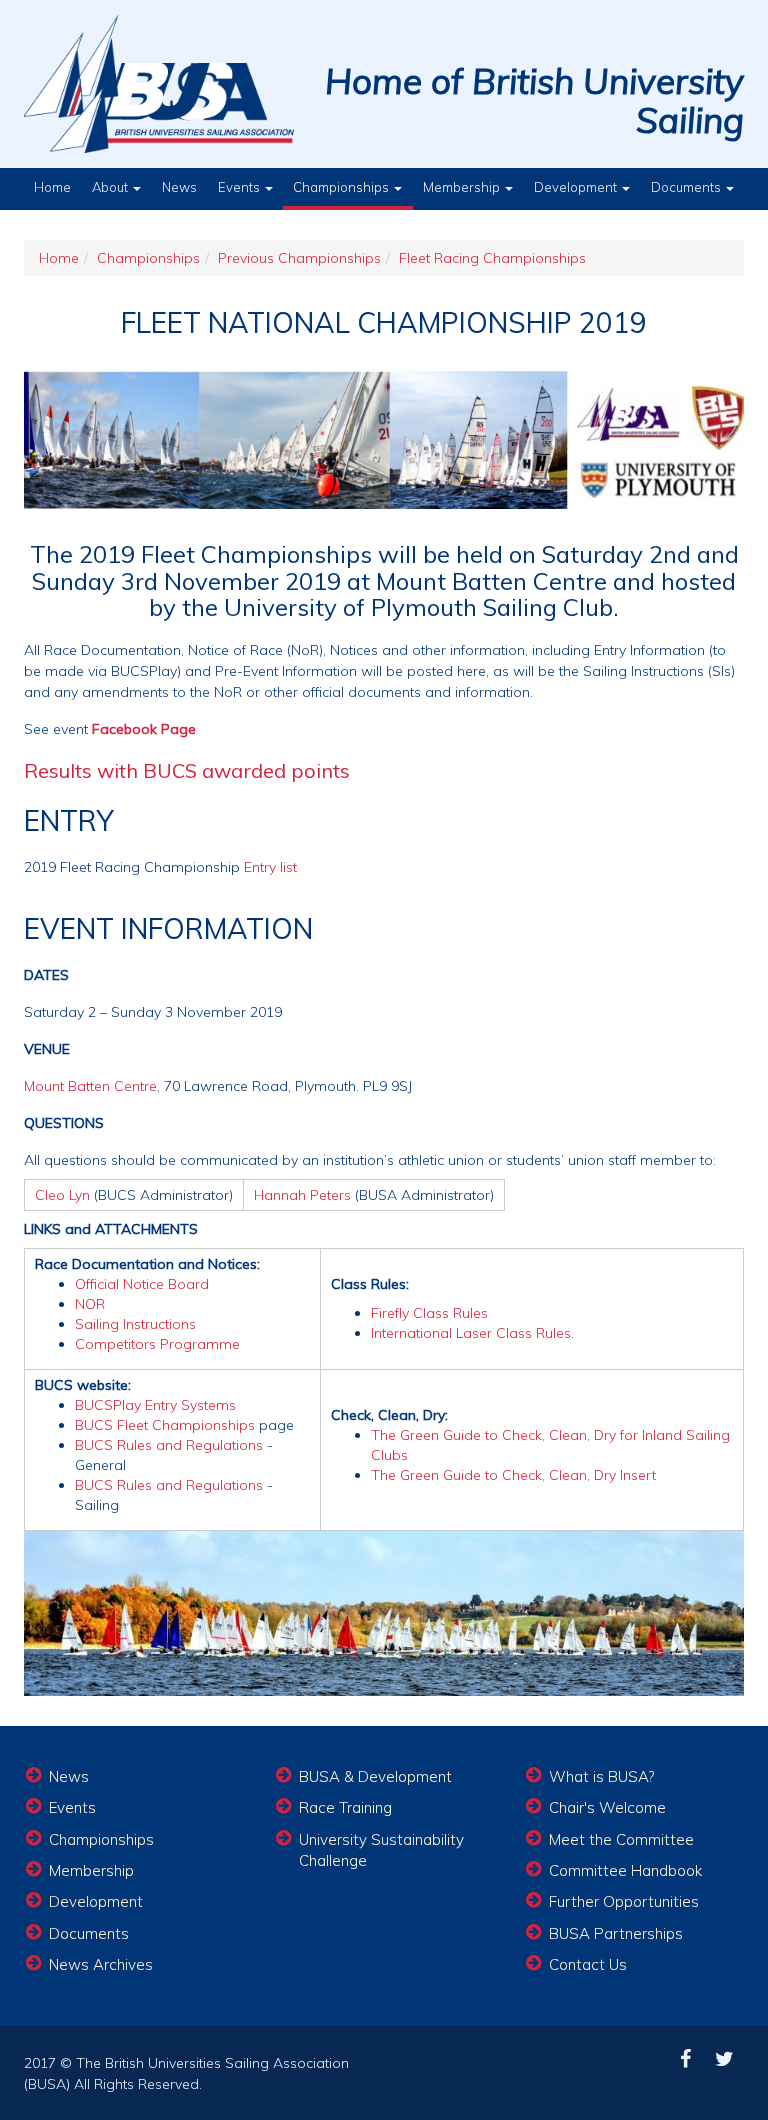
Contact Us (588, 1964)
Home (52, 187)
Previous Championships (299, 258)
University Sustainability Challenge (381, 1850)
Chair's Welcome (607, 1807)
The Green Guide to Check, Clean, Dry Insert (513, 1475)
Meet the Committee (621, 1839)
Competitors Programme (157, 1344)
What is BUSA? (601, 1776)
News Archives (101, 1964)
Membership (463, 187)
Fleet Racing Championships (492, 258)
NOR (90, 1304)
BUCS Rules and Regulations (169, 1445)
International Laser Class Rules (471, 1333)
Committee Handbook (625, 1870)
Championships (342, 187)
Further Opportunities (624, 1901)
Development (577, 187)
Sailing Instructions (135, 1324)
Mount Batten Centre (90, 1086)
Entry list (270, 867)
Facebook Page (144, 729)
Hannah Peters (302, 1195)
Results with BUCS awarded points (187, 770)
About (111, 187)
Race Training (345, 1807)
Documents (687, 187)
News (179, 187)
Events (240, 187)
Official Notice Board (142, 1284)
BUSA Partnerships (616, 1933)
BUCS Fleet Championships (165, 1425)
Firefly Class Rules (429, 1313)
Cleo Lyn (62, 1195)
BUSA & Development (375, 1776)
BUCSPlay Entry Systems (155, 1405)
